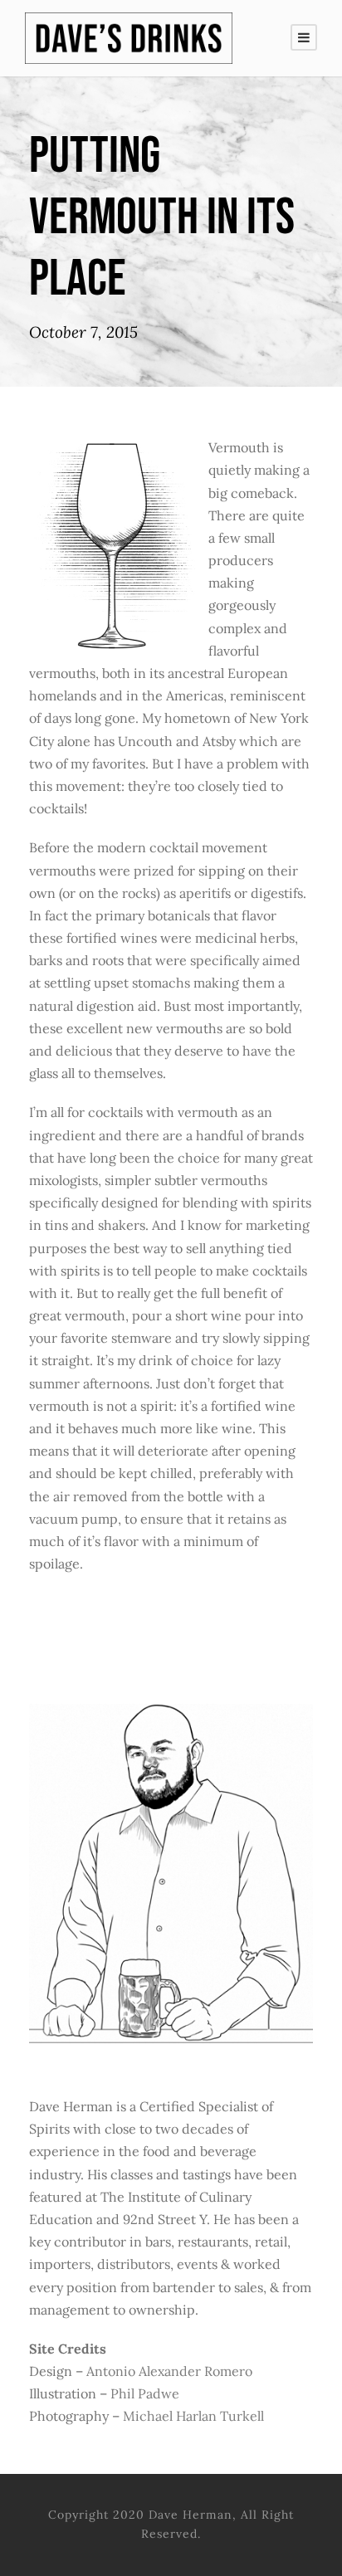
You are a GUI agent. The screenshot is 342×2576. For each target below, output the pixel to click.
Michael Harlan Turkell (193, 2416)
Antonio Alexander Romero (169, 2371)
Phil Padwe (145, 2393)
